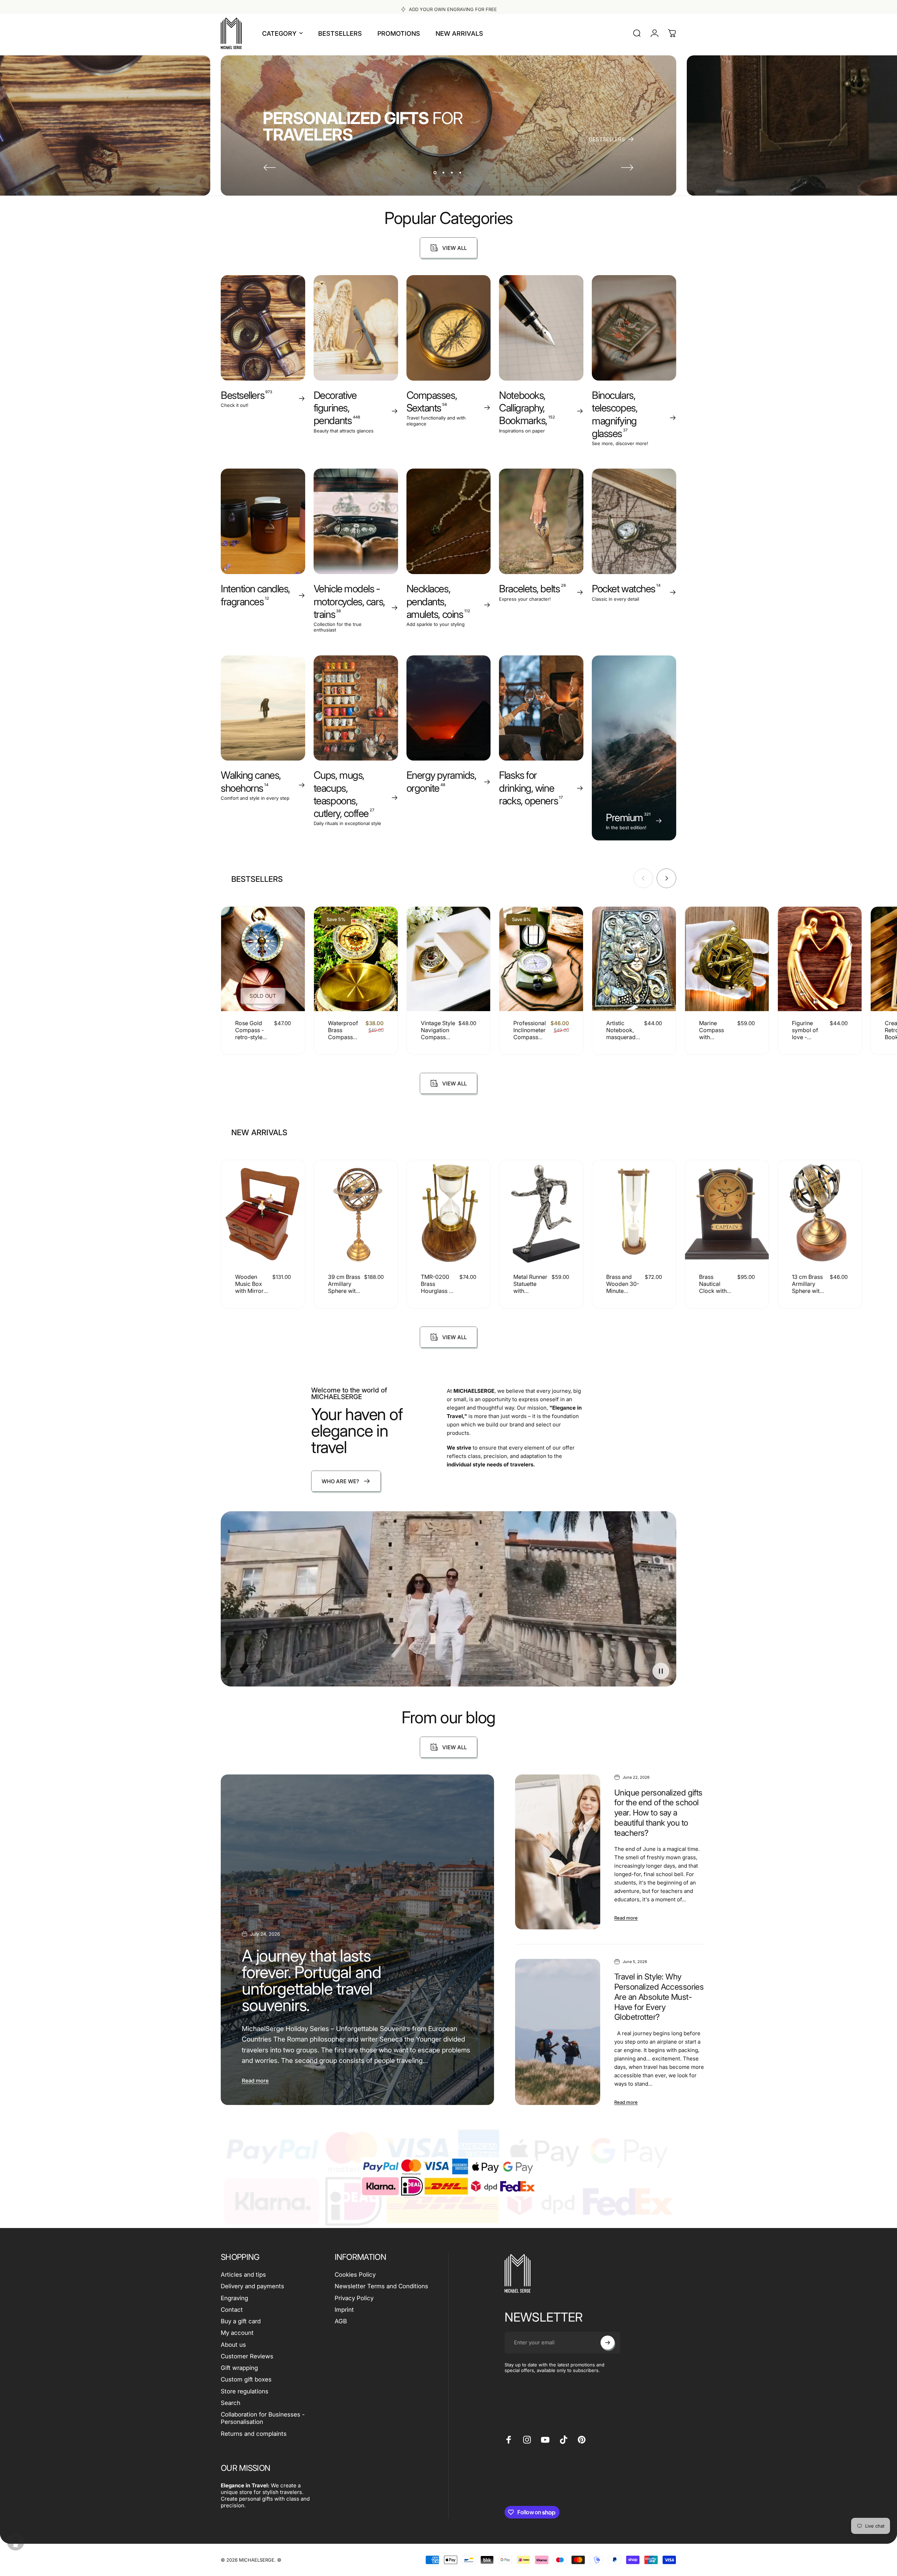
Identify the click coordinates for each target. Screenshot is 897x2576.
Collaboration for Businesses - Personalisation (263, 2418)
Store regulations (245, 2391)
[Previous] (270, 168)
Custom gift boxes (246, 2379)
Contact (232, 2310)
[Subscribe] (608, 2343)
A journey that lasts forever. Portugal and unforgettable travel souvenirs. (311, 1980)
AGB (341, 2321)
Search (231, 2403)
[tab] (257, 879)
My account (237, 2333)
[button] (661, 1671)
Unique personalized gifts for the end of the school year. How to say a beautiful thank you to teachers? (658, 1813)
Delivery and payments (252, 2286)
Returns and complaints (254, 2434)
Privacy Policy (354, 2298)
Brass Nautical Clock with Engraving (713, 1287)
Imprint (344, 2310)
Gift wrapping (239, 2368)
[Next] (627, 168)
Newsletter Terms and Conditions (381, 2286)
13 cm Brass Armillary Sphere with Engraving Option (807, 1291)
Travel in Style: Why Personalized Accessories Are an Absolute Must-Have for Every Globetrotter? (659, 1997)
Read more (255, 2081)
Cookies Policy (355, 2275)
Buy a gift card (241, 2321)
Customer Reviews (247, 2356)
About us (233, 2345)
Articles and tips (243, 2275)
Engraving (234, 2298)
